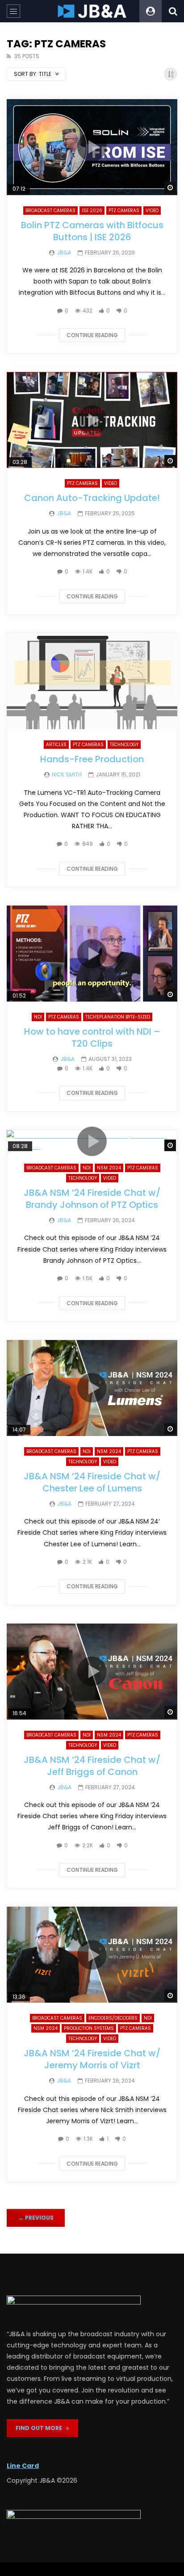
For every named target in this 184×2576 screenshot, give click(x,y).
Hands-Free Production (92, 759)
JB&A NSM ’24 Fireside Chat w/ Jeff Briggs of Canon (92, 1766)
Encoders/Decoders (113, 2018)
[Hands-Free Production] (92, 681)
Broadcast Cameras (50, 211)
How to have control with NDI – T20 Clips (92, 1037)
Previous (36, 2218)
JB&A (64, 253)
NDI (38, 1017)
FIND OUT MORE (41, 2428)
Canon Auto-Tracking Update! (92, 498)
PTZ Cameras (124, 211)
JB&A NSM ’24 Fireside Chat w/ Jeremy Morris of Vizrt (92, 2059)
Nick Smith (67, 774)
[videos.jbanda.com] (92, 11)
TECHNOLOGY (124, 745)
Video (152, 211)
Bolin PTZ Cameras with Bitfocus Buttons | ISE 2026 (92, 231)
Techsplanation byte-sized (118, 1017)
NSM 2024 (109, 1168)
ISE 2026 (92, 211)
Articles (56, 745)
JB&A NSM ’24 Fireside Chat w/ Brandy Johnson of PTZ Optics (92, 1199)
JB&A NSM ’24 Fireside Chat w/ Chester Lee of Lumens (92, 1482)
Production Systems (89, 2028)
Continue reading (92, 335)
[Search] (173, 11)
